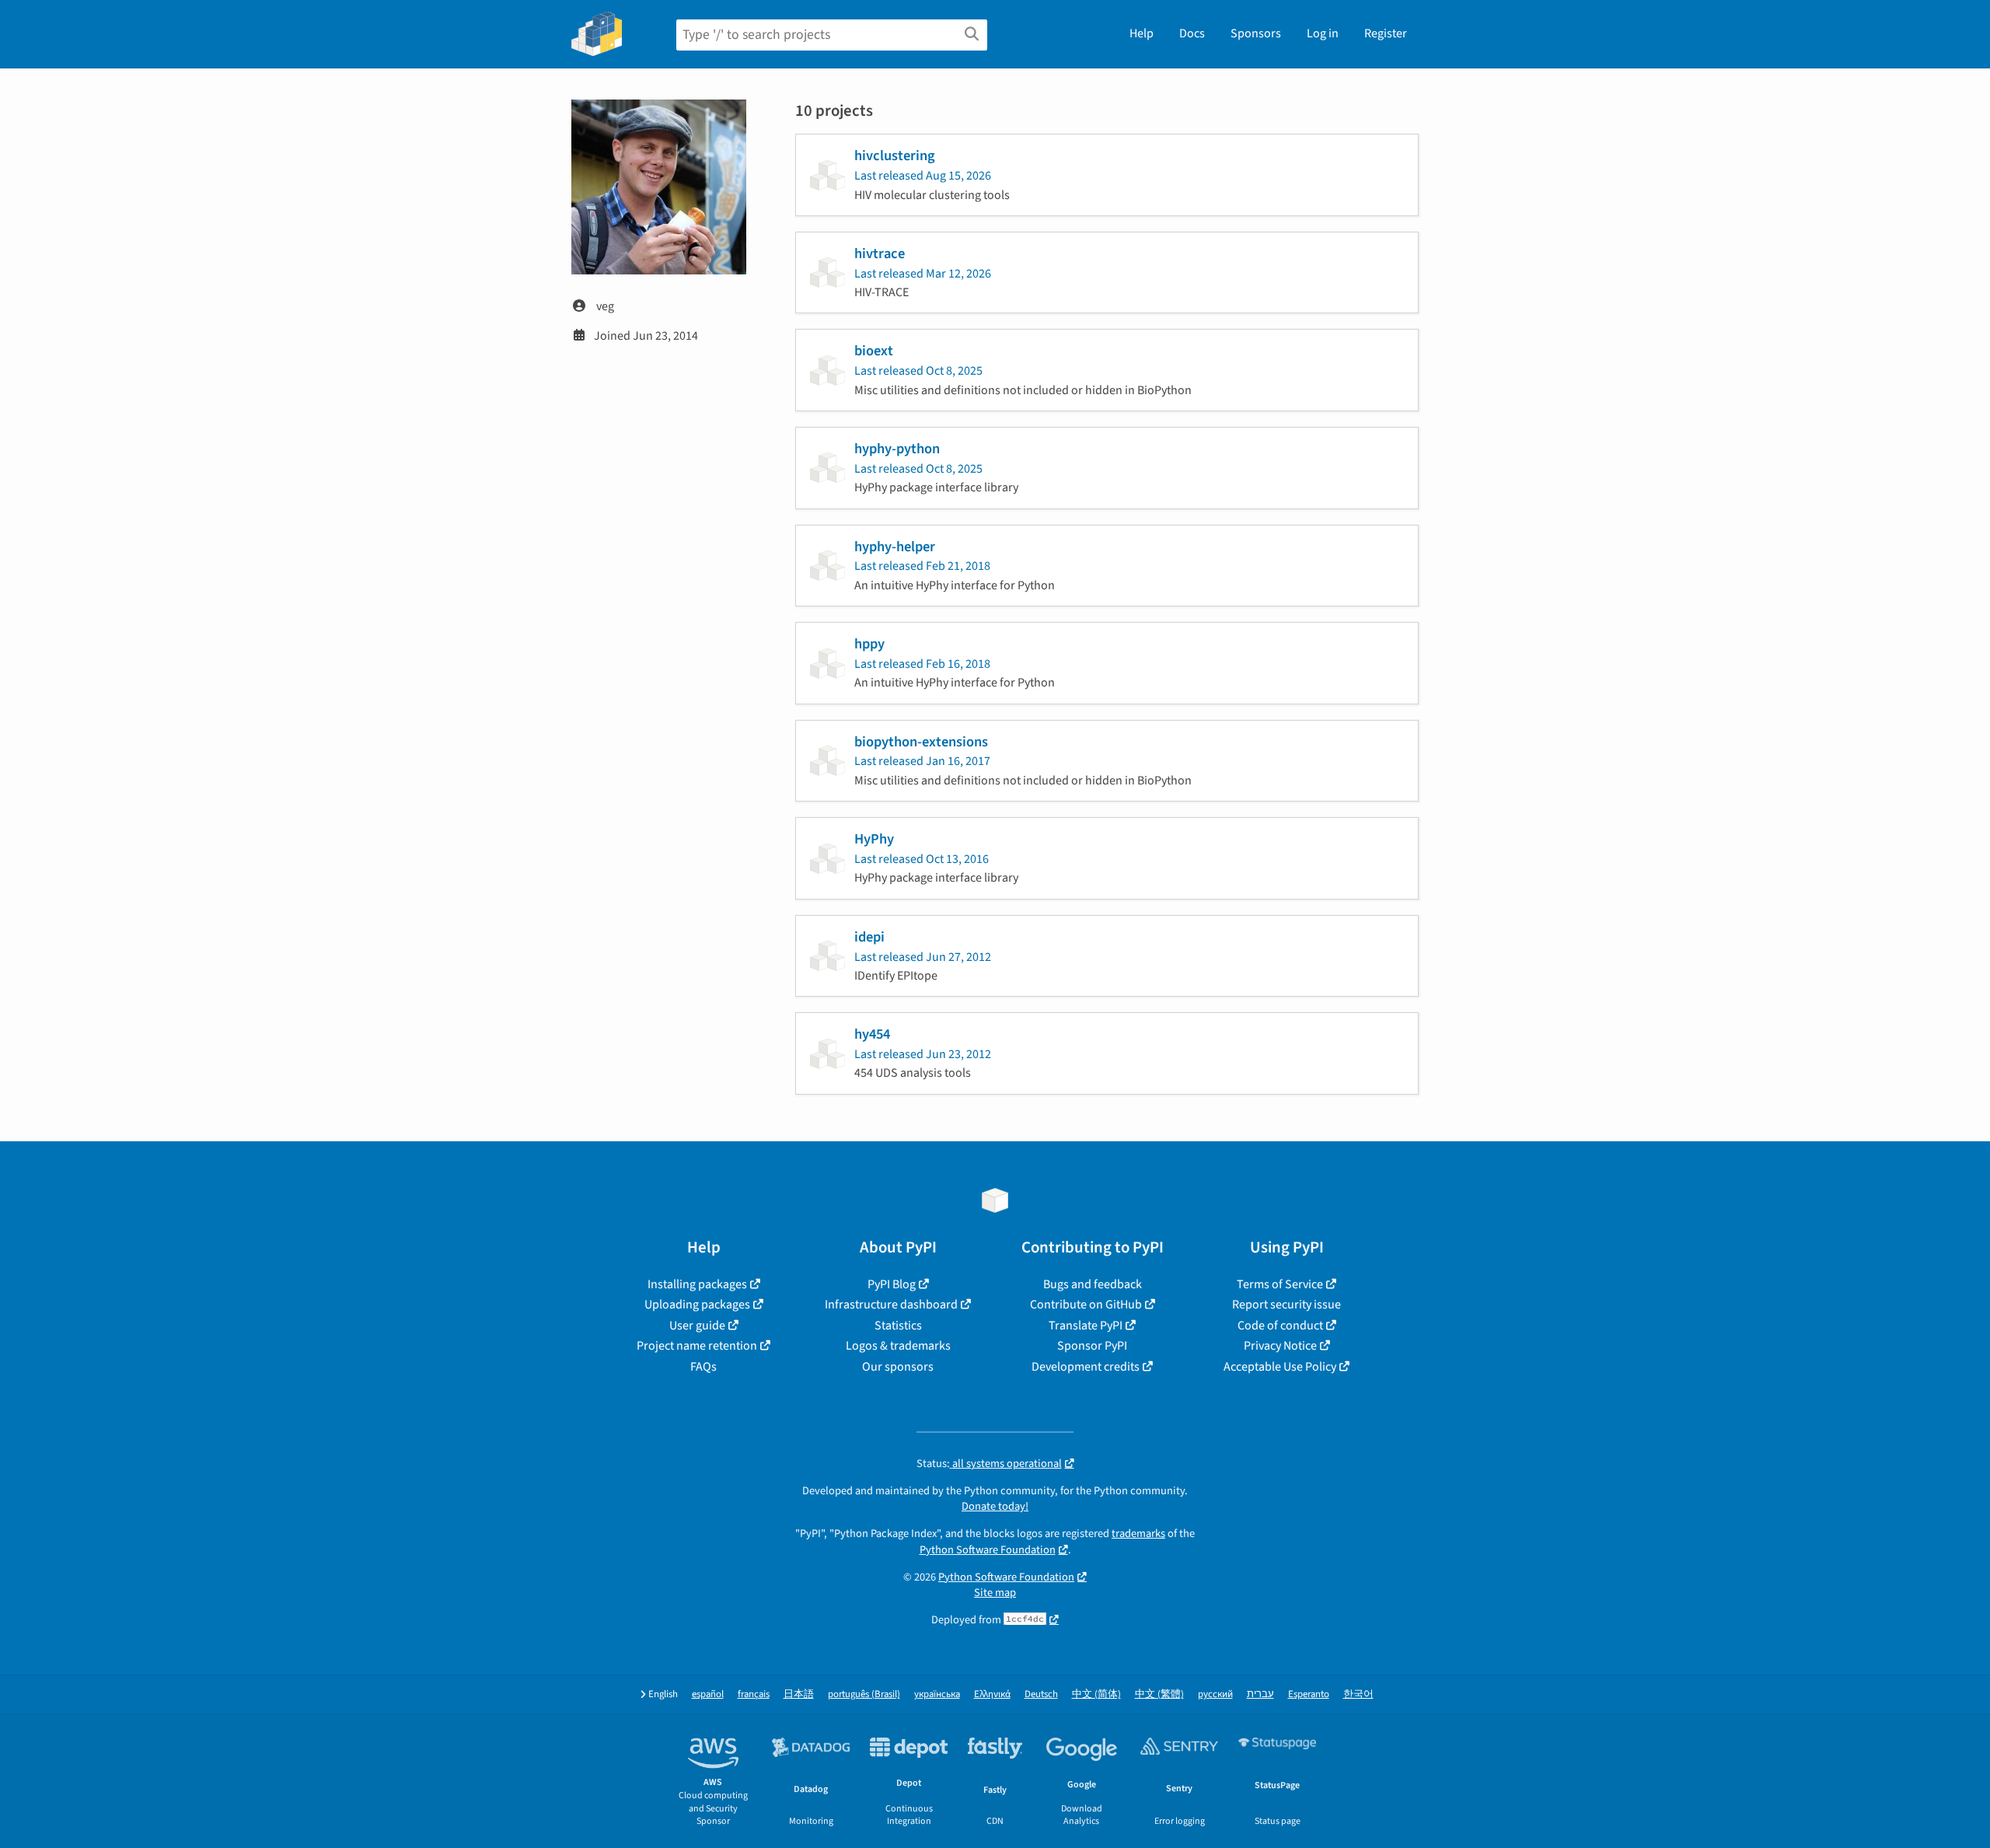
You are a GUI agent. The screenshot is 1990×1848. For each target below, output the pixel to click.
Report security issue (1287, 1305)
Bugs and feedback (1093, 1284)
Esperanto (1309, 1694)
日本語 (799, 1694)
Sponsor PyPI (1092, 1346)
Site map (995, 1593)
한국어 (1358, 1694)
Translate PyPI (1086, 1326)
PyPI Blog (892, 1284)
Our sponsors (898, 1367)
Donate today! (995, 1506)
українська (937, 1694)
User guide (697, 1326)
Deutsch (1041, 1694)
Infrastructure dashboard (891, 1305)
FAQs (703, 1367)
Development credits (1086, 1367)
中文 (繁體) (1159, 1694)
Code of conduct (1280, 1326)
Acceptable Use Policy (1280, 1367)
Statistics (898, 1326)
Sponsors (1256, 33)
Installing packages (697, 1284)
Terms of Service (1280, 1284)
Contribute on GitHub (1086, 1305)
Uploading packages (697, 1305)
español (708, 1694)
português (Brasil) (864, 1694)
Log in (1323, 33)
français (754, 1694)
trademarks (1138, 1534)
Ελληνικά (992, 1694)
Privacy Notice (1280, 1346)
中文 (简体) (1096, 1694)
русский (1215, 1694)
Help (1142, 33)
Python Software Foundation (988, 1550)
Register (1386, 33)
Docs (1192, 33)
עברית (1260, 1694)
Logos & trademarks (898, 1346)
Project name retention (697, 1346)
